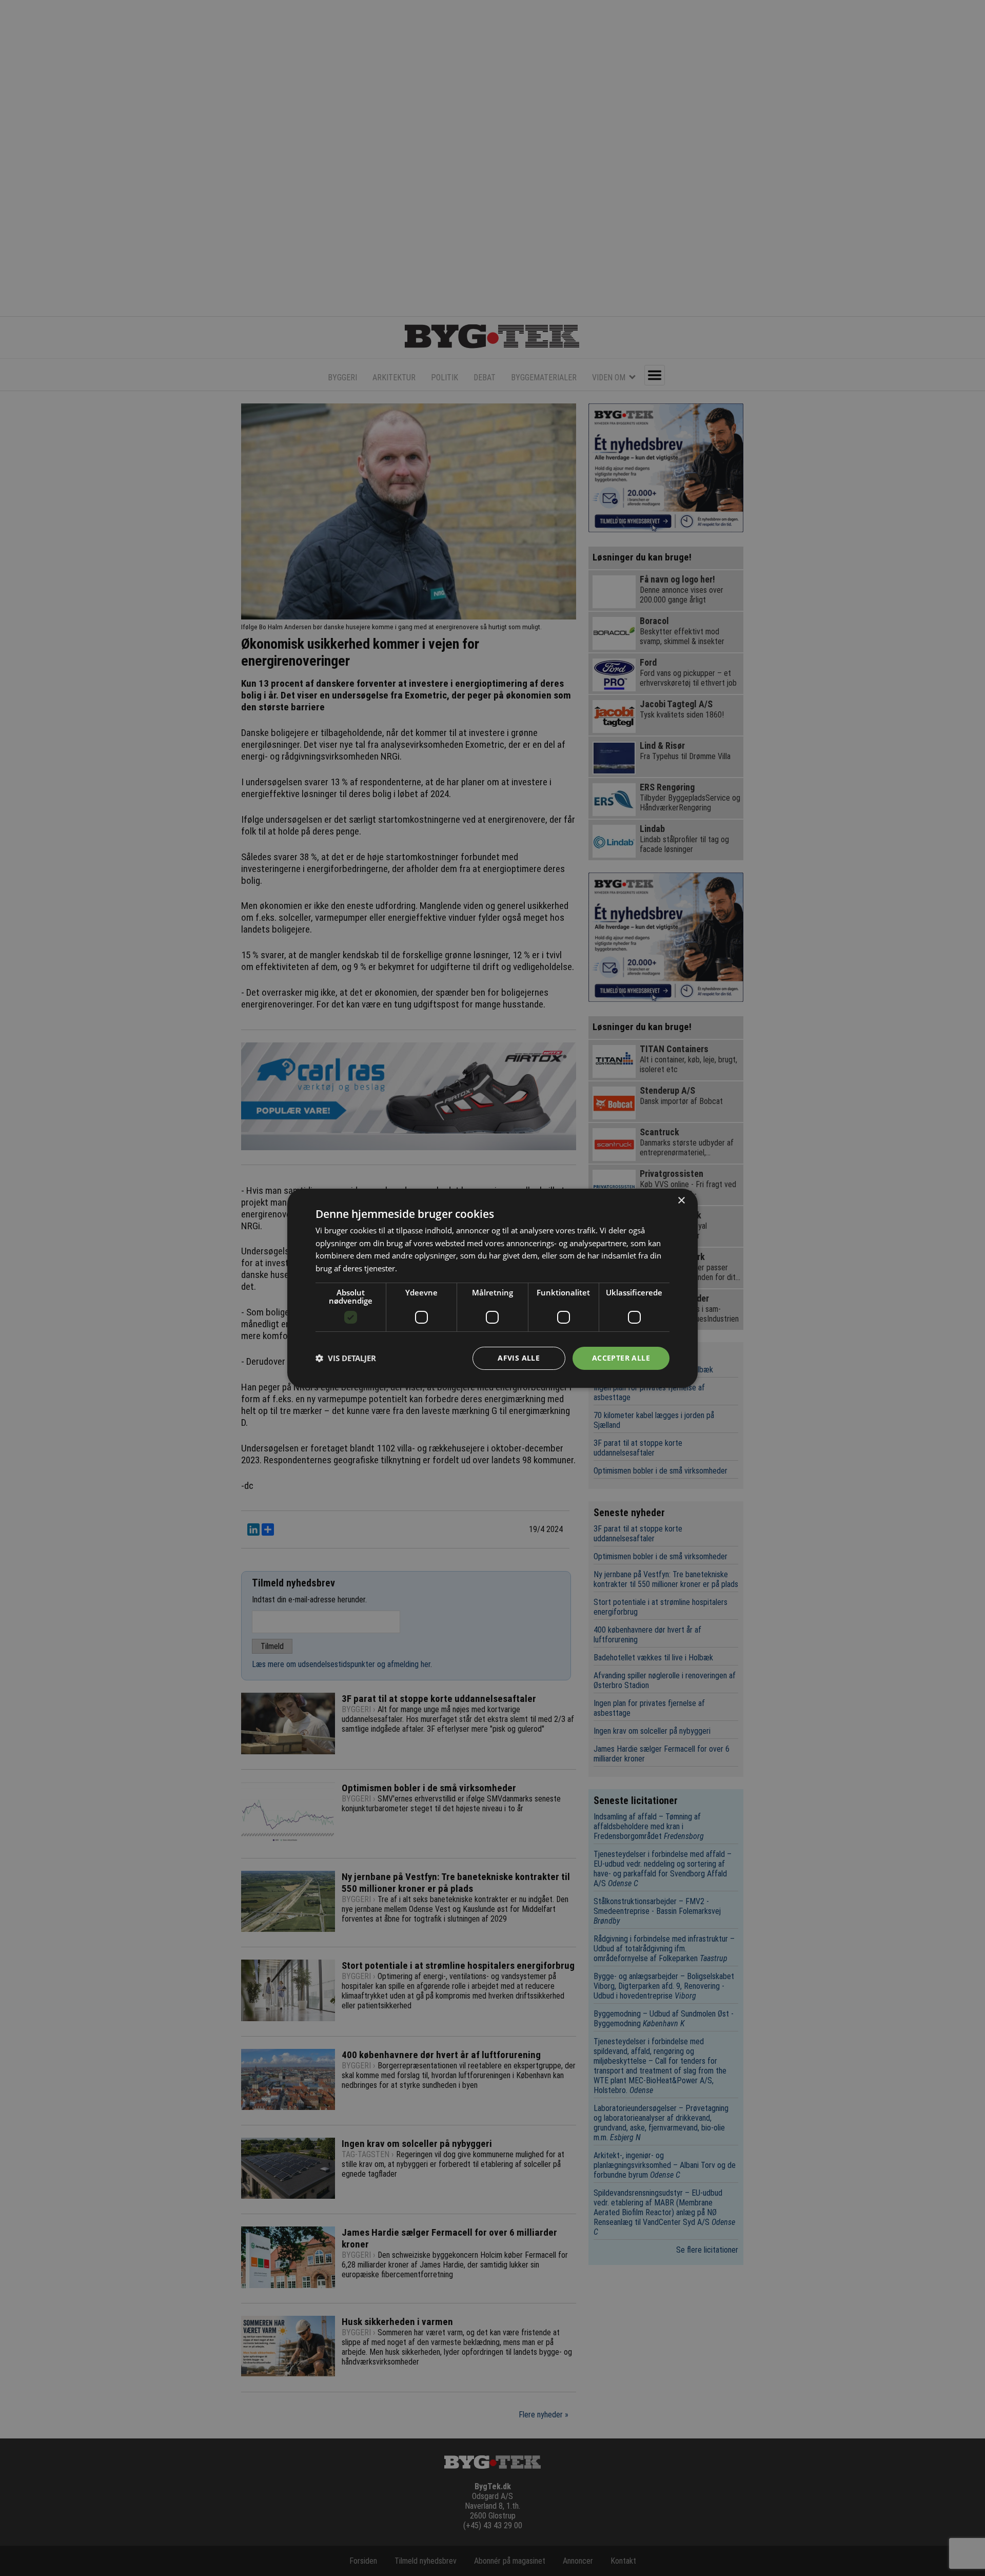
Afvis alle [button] (519, 1358)
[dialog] (493, 1288)
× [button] (681, 1200)
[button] (346, 1358)
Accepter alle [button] (621, 1358)
